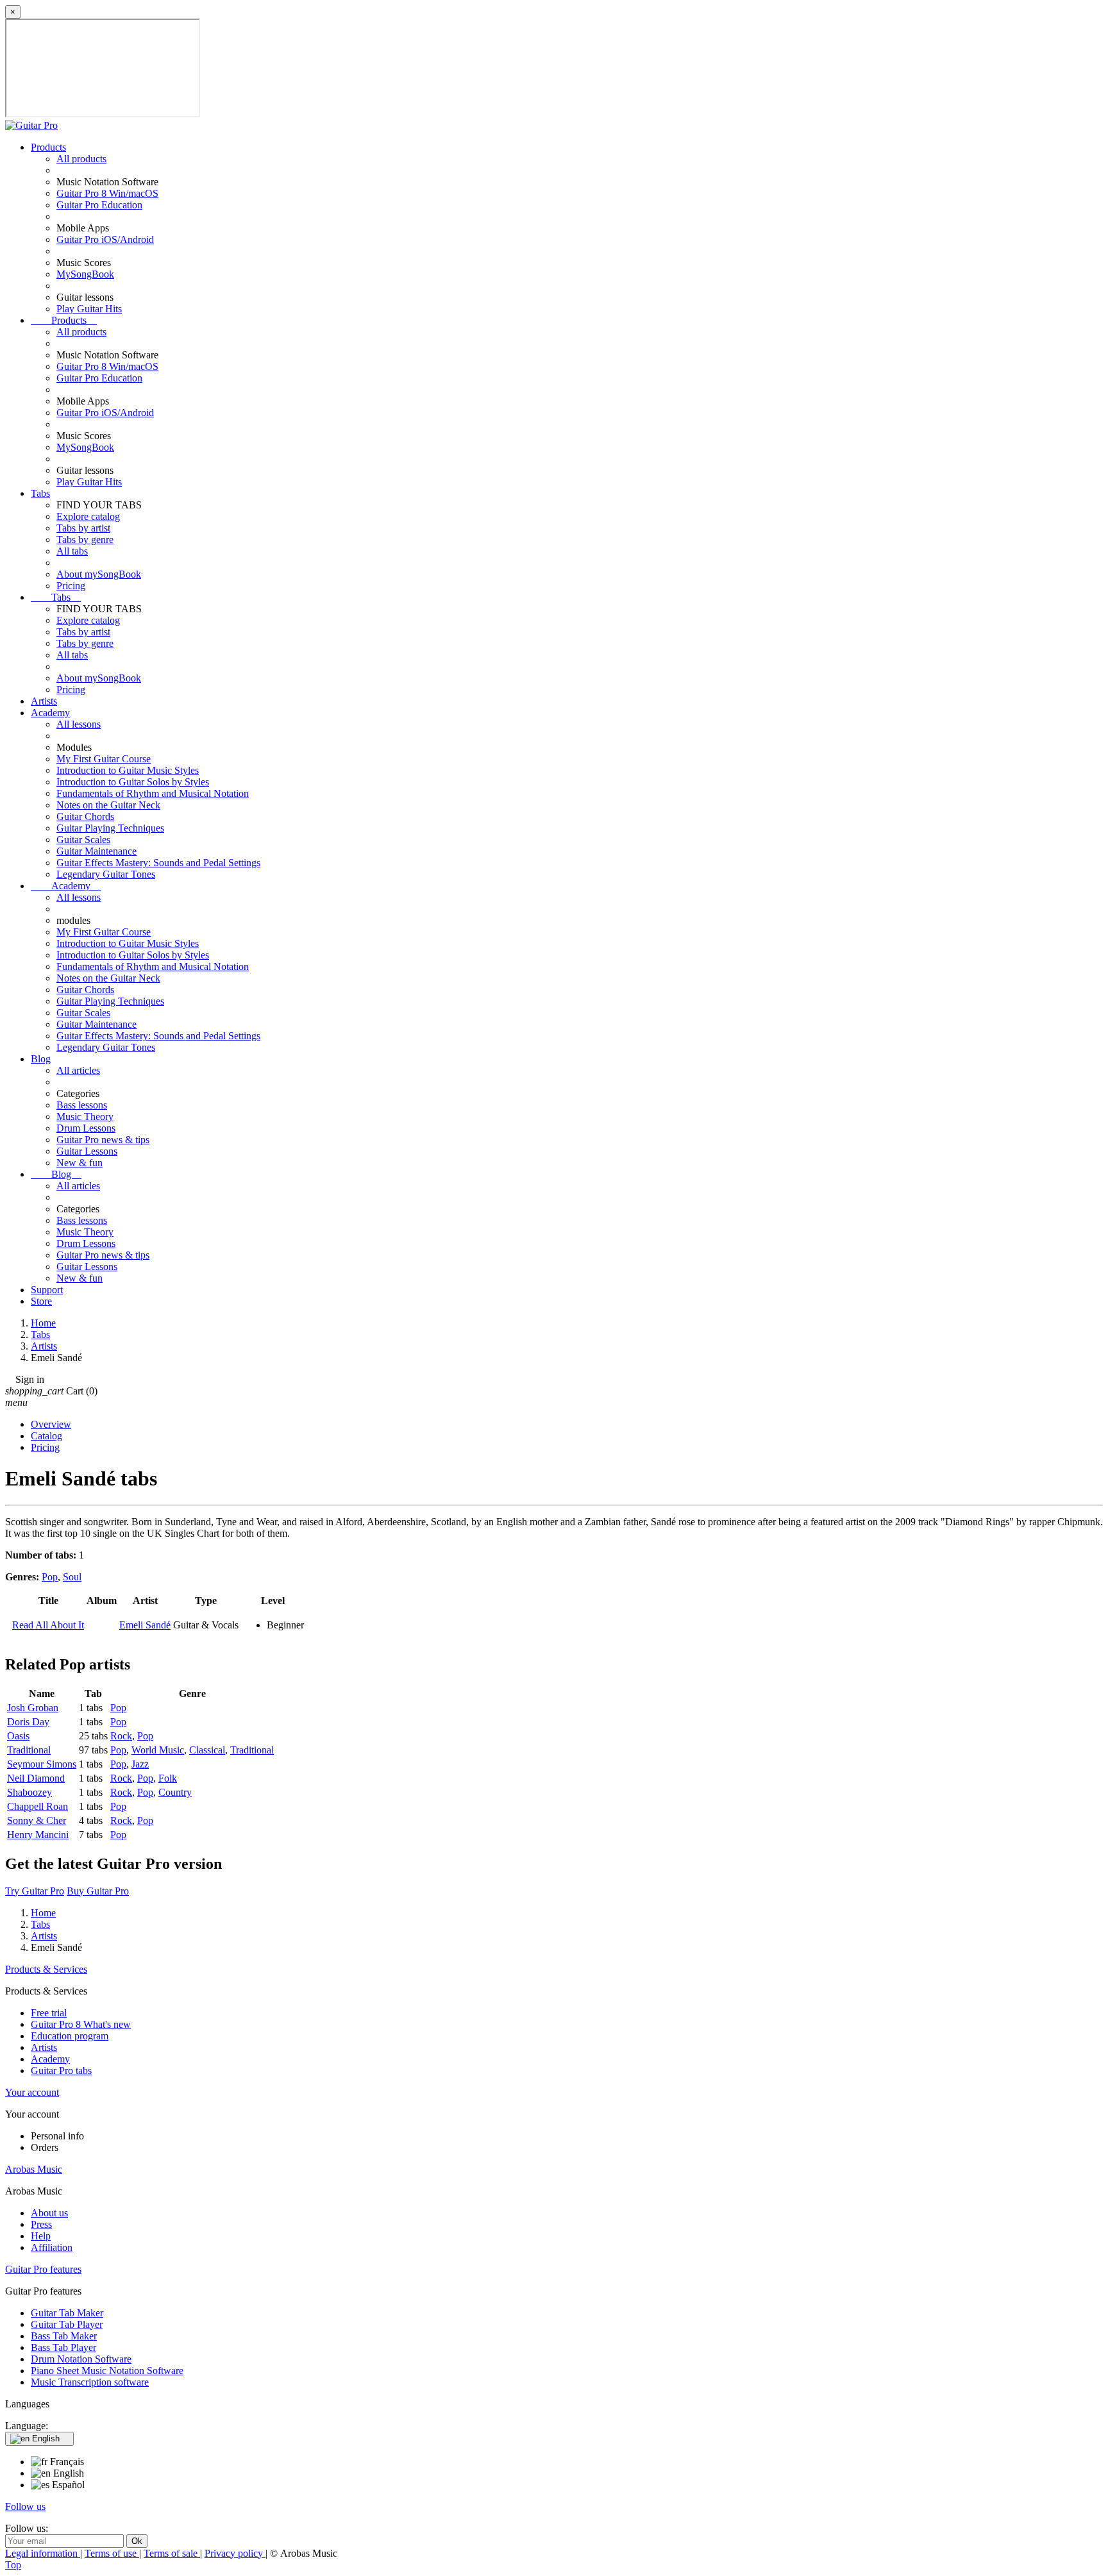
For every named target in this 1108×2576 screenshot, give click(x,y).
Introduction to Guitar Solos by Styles (133, 782)
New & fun (80, 1163)
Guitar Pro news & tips (103, 1140)
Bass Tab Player (63, 2347)
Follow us (25, 2506)
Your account (32, 2092)
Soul (72, 1577)
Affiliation (52, 2247)
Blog (41, 1059)
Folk (168, 1778)
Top (13, 2565)
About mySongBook (99, 574)
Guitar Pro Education (99, 205)
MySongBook (85, 274)
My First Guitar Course (104, 759)
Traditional (29, 1750)
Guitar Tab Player (67, 2324)
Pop (50, 1577)
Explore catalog (88, 516)
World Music (158, 1750)
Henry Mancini (38, 1835)
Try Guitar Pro (35, 1891)
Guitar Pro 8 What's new (81, 2024)
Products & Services (46, 1969)
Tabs (40, 493)
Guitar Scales (83, 840)
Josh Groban (33, 1708)
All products (81, 159)
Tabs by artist (83, 528)
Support (47, 1290)
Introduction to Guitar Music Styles (128, 770)
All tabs (72, 551)
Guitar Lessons (87, 1151)
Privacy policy (235, 2553)
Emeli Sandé (145, 1625)
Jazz (140, 1764)
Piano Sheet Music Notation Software (107, 2371)
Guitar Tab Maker (67, 2313)
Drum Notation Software (81, 2359)
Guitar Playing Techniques (110, 828)
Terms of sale (172, 2553)
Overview (51, 1424)
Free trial (49, 2013)
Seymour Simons (42, 1764)
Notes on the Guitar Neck (108, 805)
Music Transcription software (90, 2382)
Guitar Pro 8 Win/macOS (107, 193)
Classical (207, 1750)
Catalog (46, 1436)
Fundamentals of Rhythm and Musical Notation (153, 793)
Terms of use (112, 2553)
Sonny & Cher (37, 1820)
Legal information (43, 2553)
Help (41, 2236)
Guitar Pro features (43, 2269)
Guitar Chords (85, 816)
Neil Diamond (36, 1778)
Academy (50, 713)
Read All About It (48, 1625)
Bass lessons (82, 1105)
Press (41, 2224)
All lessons (79, 724)
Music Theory (85, 1117)
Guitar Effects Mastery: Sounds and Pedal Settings (158, 863)
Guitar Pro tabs (61, 2070)
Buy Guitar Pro (98, 1891)
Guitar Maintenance (97, 851)
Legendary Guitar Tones (106, 874)
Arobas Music (34, 2169)
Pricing (71, 586)
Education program (70, 2036)
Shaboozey (29, 1792)
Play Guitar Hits (89, 309)
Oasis (18, 1736)
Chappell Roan (38, 1806)
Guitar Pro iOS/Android (105, 239)
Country (175, 1792)
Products (48, 147)
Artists (44, 701)
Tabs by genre (85, 539)
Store (41, 1301)
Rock (121, 1736)
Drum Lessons (86, 1128)
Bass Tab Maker (64, 2336)
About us (49, 2213)
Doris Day (28, 1722)
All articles (78, 1070)
